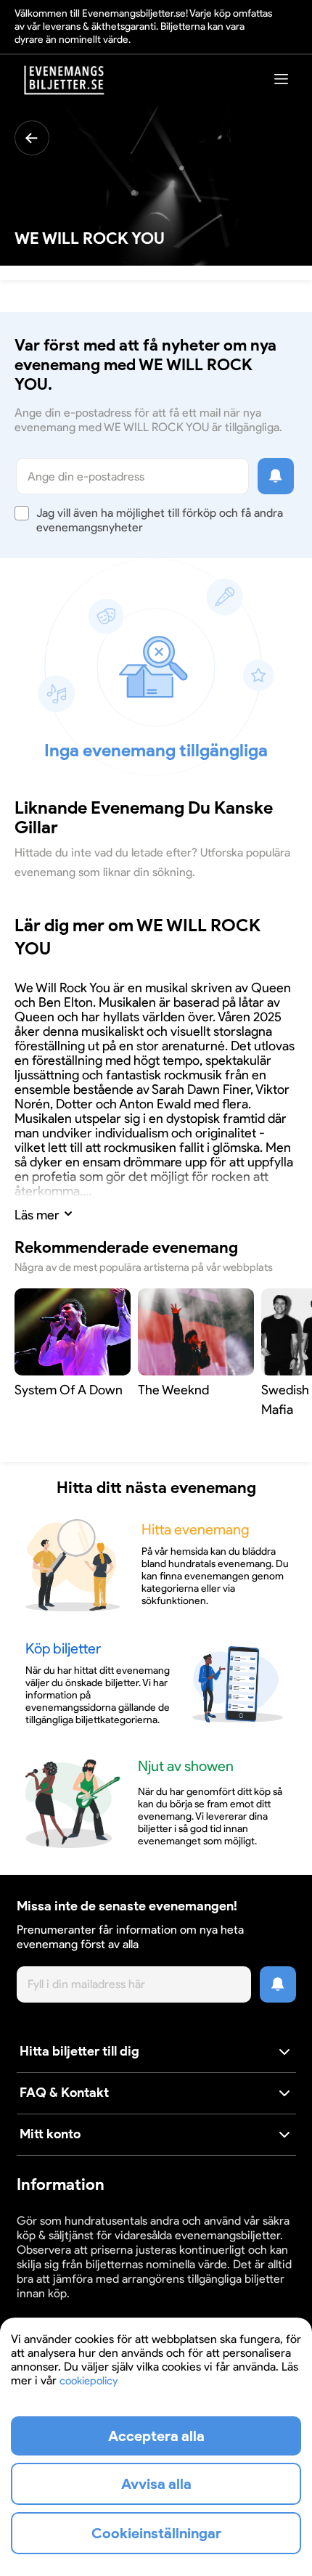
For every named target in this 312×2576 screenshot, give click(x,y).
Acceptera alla (156, 2436)
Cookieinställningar (62, 2307)
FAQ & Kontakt (64, 2093)
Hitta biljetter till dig (79, 2051)
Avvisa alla (156, 2484)
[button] (156, 2052)
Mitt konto (50, 2134)
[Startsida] (65, 80)
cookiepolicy (89, 2381)
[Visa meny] (282, 79)
